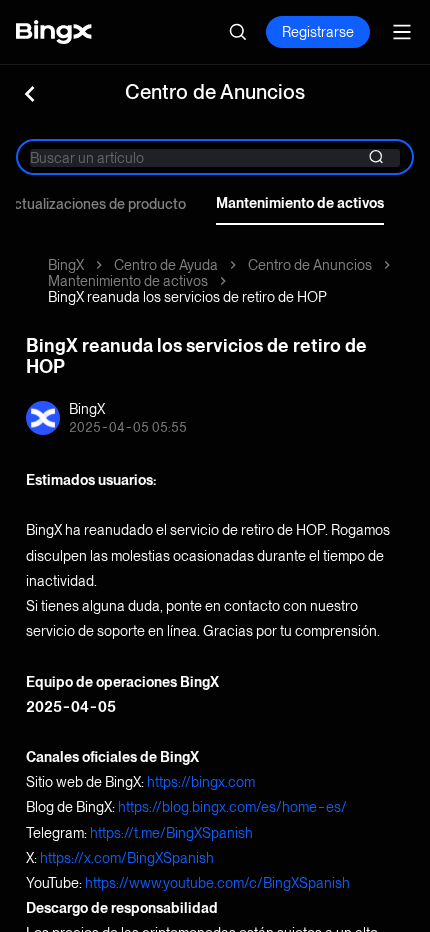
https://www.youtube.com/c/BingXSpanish (217, 883)
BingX (66, 265)
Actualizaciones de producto (95, 204)
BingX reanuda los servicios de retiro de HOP (187, 297)
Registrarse (318, 32)
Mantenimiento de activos (300, 203)
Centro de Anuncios (310, 265)
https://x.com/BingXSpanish (127, 858)
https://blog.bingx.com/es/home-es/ (232, 807)
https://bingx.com (201, 782)
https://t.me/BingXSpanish (171, 833)
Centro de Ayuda (166, 265)
